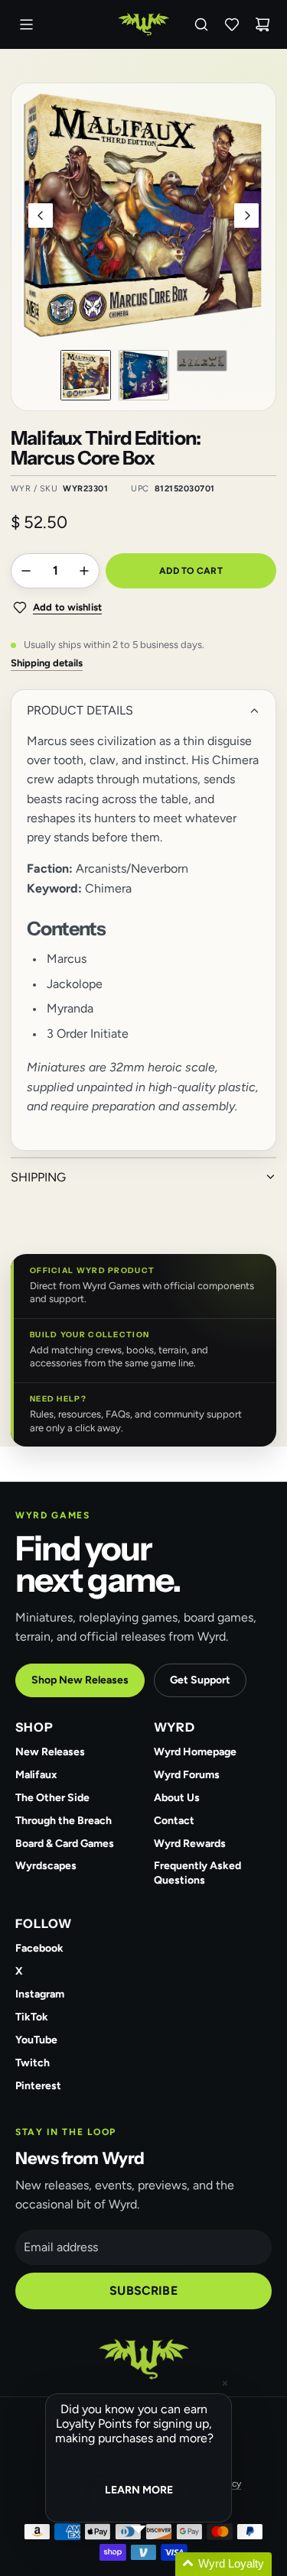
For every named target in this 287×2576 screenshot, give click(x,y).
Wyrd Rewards (190, 1844)
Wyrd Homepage (195, 1752)
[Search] (201, 24)
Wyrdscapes (46, 1866)
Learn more (139, 2490)
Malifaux (36, 1775)
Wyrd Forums (187, 1775)
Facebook (39, 1948)
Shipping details (47, 663)
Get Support (200, 1680)
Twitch (33, 2063)
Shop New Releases (80, 1680)
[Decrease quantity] (26, 571)
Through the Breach (64, 1821)
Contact (174, 1821)
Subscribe (143, 2291)
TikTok (32, 2017)
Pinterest (38, 2086)
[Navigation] (26, 24)
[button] (41, 215)
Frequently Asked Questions (197, 1873)
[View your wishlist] (232, 24)
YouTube (36, 2040)
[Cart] (263, 24)
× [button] (225, 2383)
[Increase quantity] (84, 571)
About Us (177, 1798)
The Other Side (52, 1798)
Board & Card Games (65, 1844)
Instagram (40, 1994)
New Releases (50, 1752)
